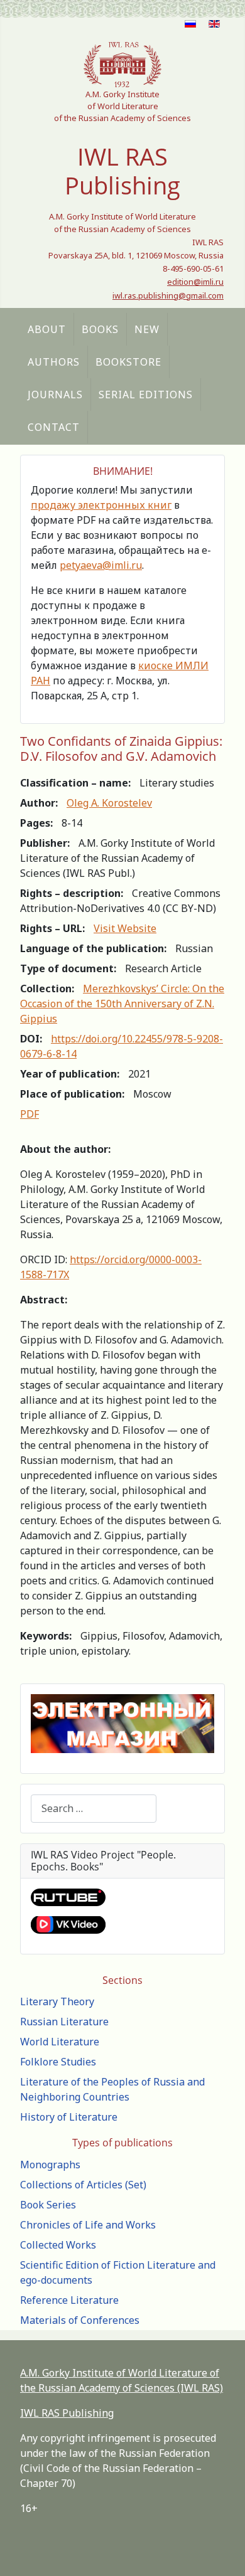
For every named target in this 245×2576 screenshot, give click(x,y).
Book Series (48, 2205)
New (147, 329)
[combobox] (94, 1809)
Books (100, 329)
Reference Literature (69, 2300)
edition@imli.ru (195, 282)
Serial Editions (146, 395)
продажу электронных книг (101, 505)
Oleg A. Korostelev (109, 803)
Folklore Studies (58, 2062)
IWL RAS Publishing (67, 2413)
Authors (54, 362)
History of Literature (69, 2117)
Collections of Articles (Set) (83, 2185)
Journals (55, 395)
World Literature (60, 2042)
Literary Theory (57, 2001)
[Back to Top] (223, 2553)
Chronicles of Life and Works (88, 2225)
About (47, 329)
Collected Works (58, 2245)
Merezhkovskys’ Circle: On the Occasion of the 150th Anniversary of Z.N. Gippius (122, 1004)
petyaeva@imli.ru (101, 565)
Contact (54, 427)
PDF (30, 1114)
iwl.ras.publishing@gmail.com (168, 295)
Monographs (50, 2165)
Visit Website (125, 928)
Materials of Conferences (80, 2320)
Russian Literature (64, 2022)
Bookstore (128, 362)
